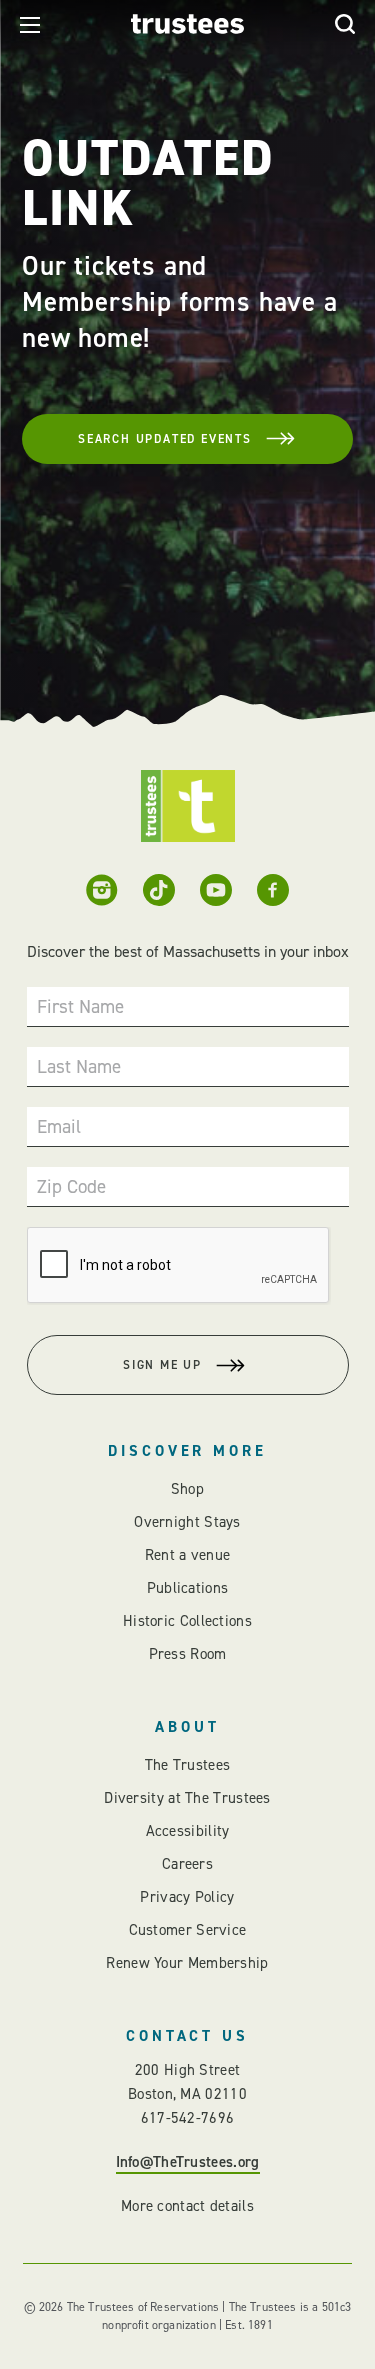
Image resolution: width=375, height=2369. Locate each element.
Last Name (79, 1066)
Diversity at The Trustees (187, 1798)
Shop (187, 1489)
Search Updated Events (165, 439)
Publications (188, 1588)
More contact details (187, 2206)
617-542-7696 (188, 2118)
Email (59, 1126)
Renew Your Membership (187, 1963)
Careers (187, 1864)
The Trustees (188, 1765)
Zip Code (71, 1186)
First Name (80, 1006)
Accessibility (188, 1831)
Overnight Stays (187, 1522)
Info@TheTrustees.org (188, 2162)
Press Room (188, 1654)
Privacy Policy (187, 1897)
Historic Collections (187, 1621)
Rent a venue (188, 1555)
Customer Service (188, 1930)
